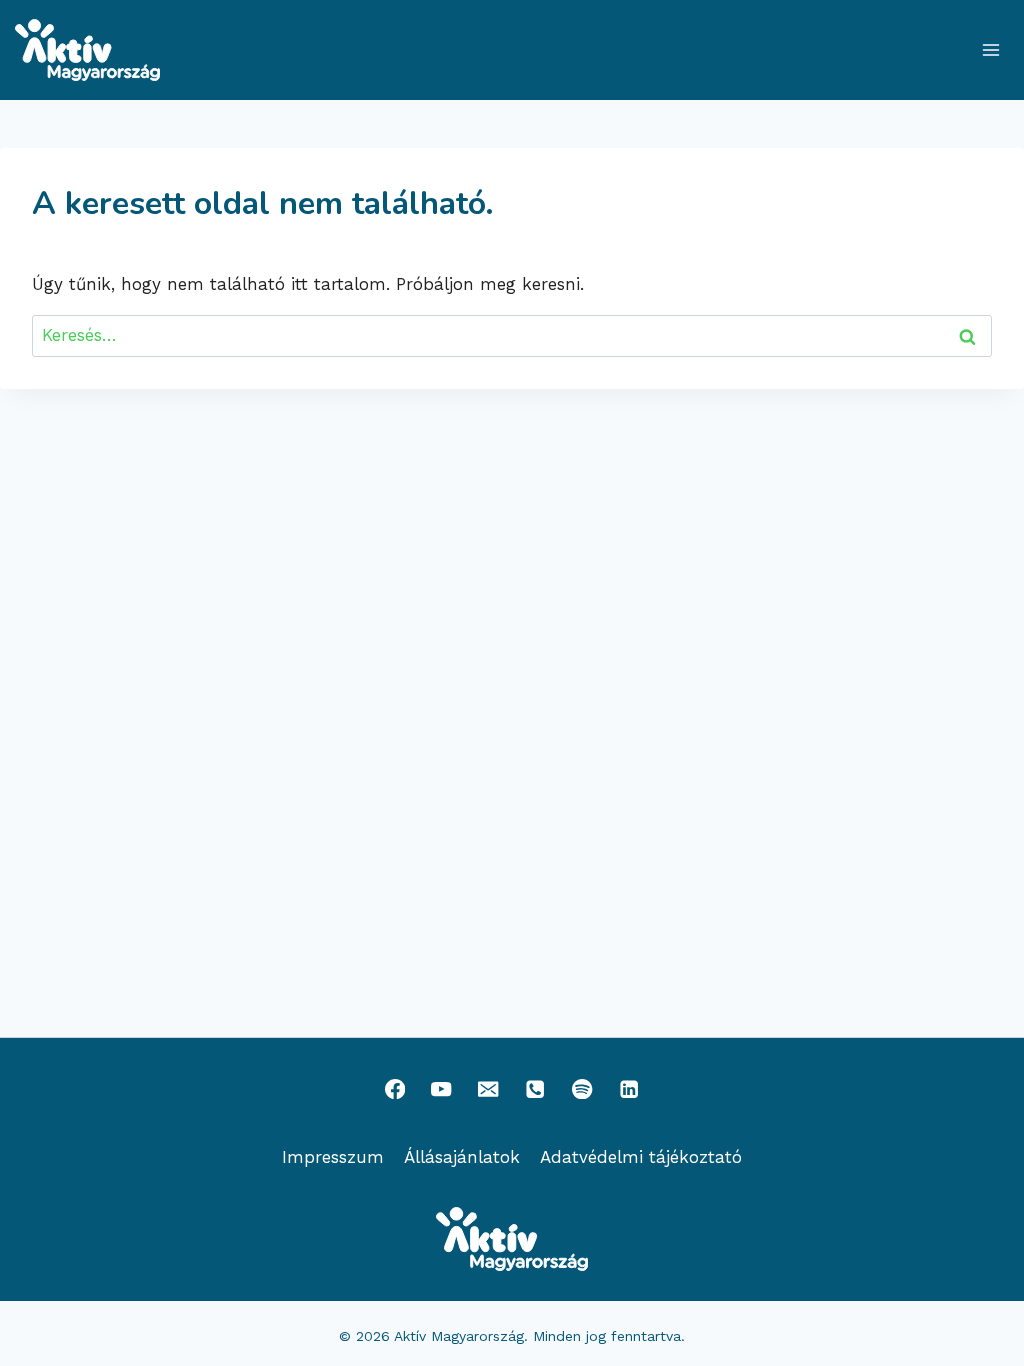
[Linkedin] (629, 1088)
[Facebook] (394, 1088)
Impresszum (333, 1157)
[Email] (488, 1088)
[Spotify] (582, 1088)
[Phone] (535, 1088)
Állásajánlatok (462, 1157)
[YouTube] (441, 1088)
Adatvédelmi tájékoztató (641, 1157)
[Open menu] (990, 49)
